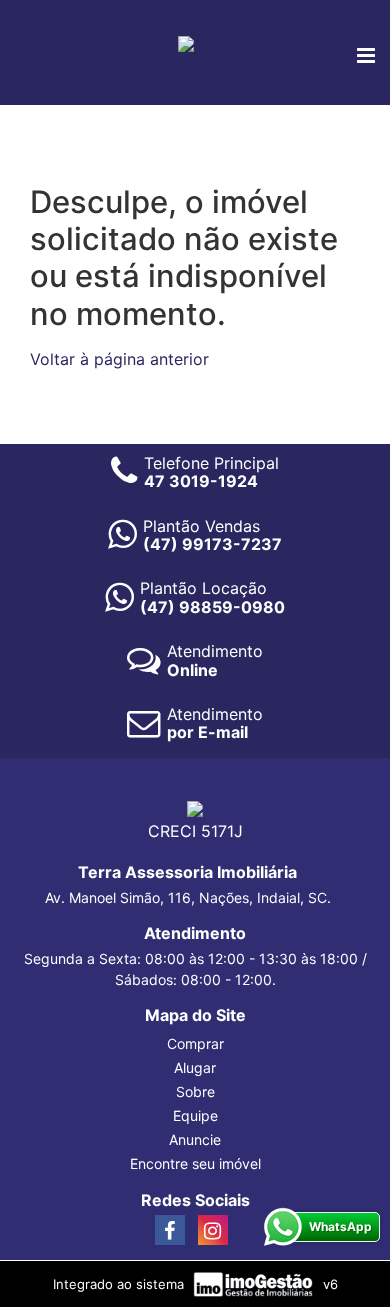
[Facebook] (170, 1230)
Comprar (195, 1043)
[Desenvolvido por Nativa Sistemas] (255, 1283)
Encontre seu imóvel (195, 1163)
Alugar (195, 1067)
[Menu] (366, 57)
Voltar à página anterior (119, 359)
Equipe (195, 1115)
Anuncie (195, 1139)
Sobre (195, 1091)
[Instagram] (213, 1230)
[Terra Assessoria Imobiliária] (186, 42)
